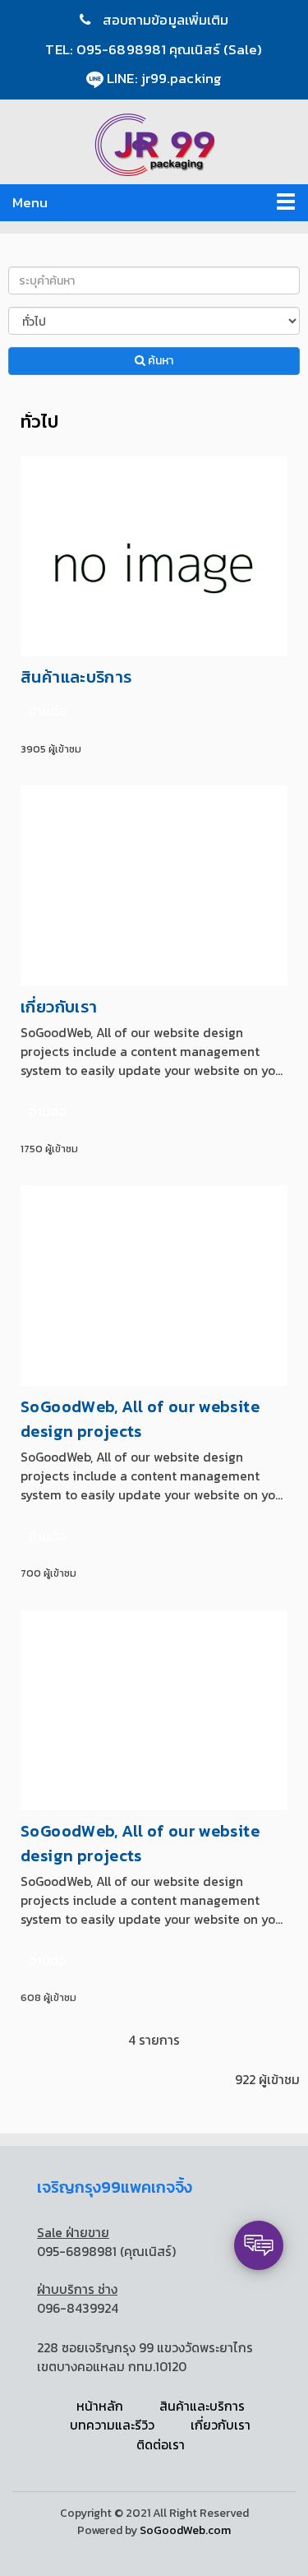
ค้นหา (159, 361)
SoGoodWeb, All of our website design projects (140, 1419)
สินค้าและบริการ (76, 677)
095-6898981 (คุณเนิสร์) (106, 2252)
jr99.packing (182, 78)
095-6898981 (123, 49)
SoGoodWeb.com (185, 2530)
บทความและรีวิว (112, 2425)
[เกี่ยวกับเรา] (154, 885)
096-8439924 (78, 2308)
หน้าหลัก (100, 2406)
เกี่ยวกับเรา (59, 1007)
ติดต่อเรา (161, 2445)
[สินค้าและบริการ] (154, 555)
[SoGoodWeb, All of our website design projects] (154, 1284)
